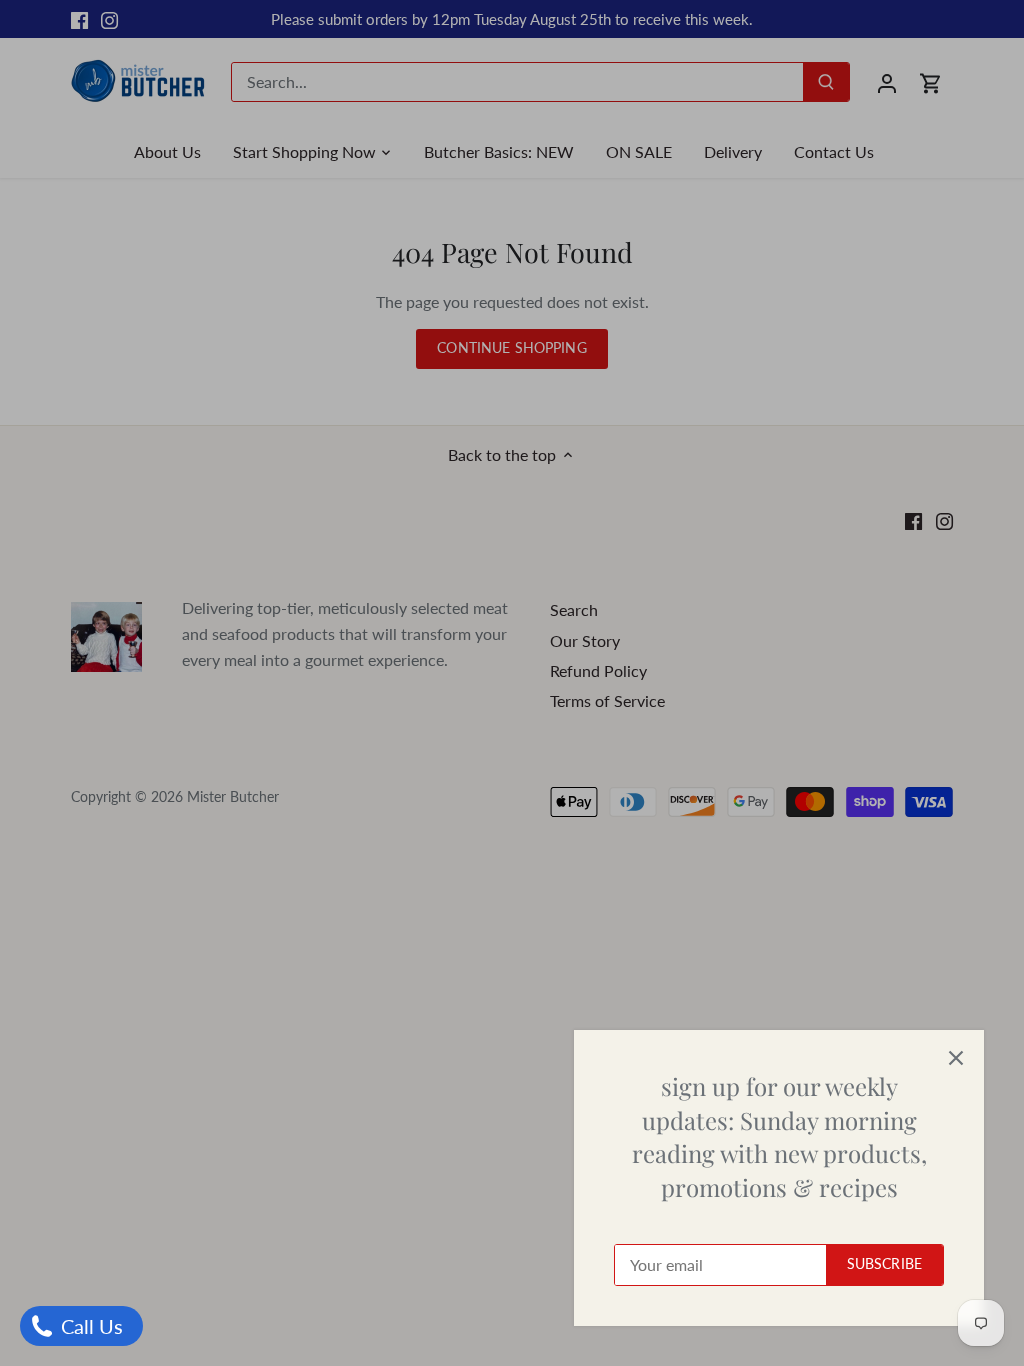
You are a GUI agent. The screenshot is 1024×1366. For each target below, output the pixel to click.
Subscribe (884, 1264)
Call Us (89, 1326)
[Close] (956, 1058)
